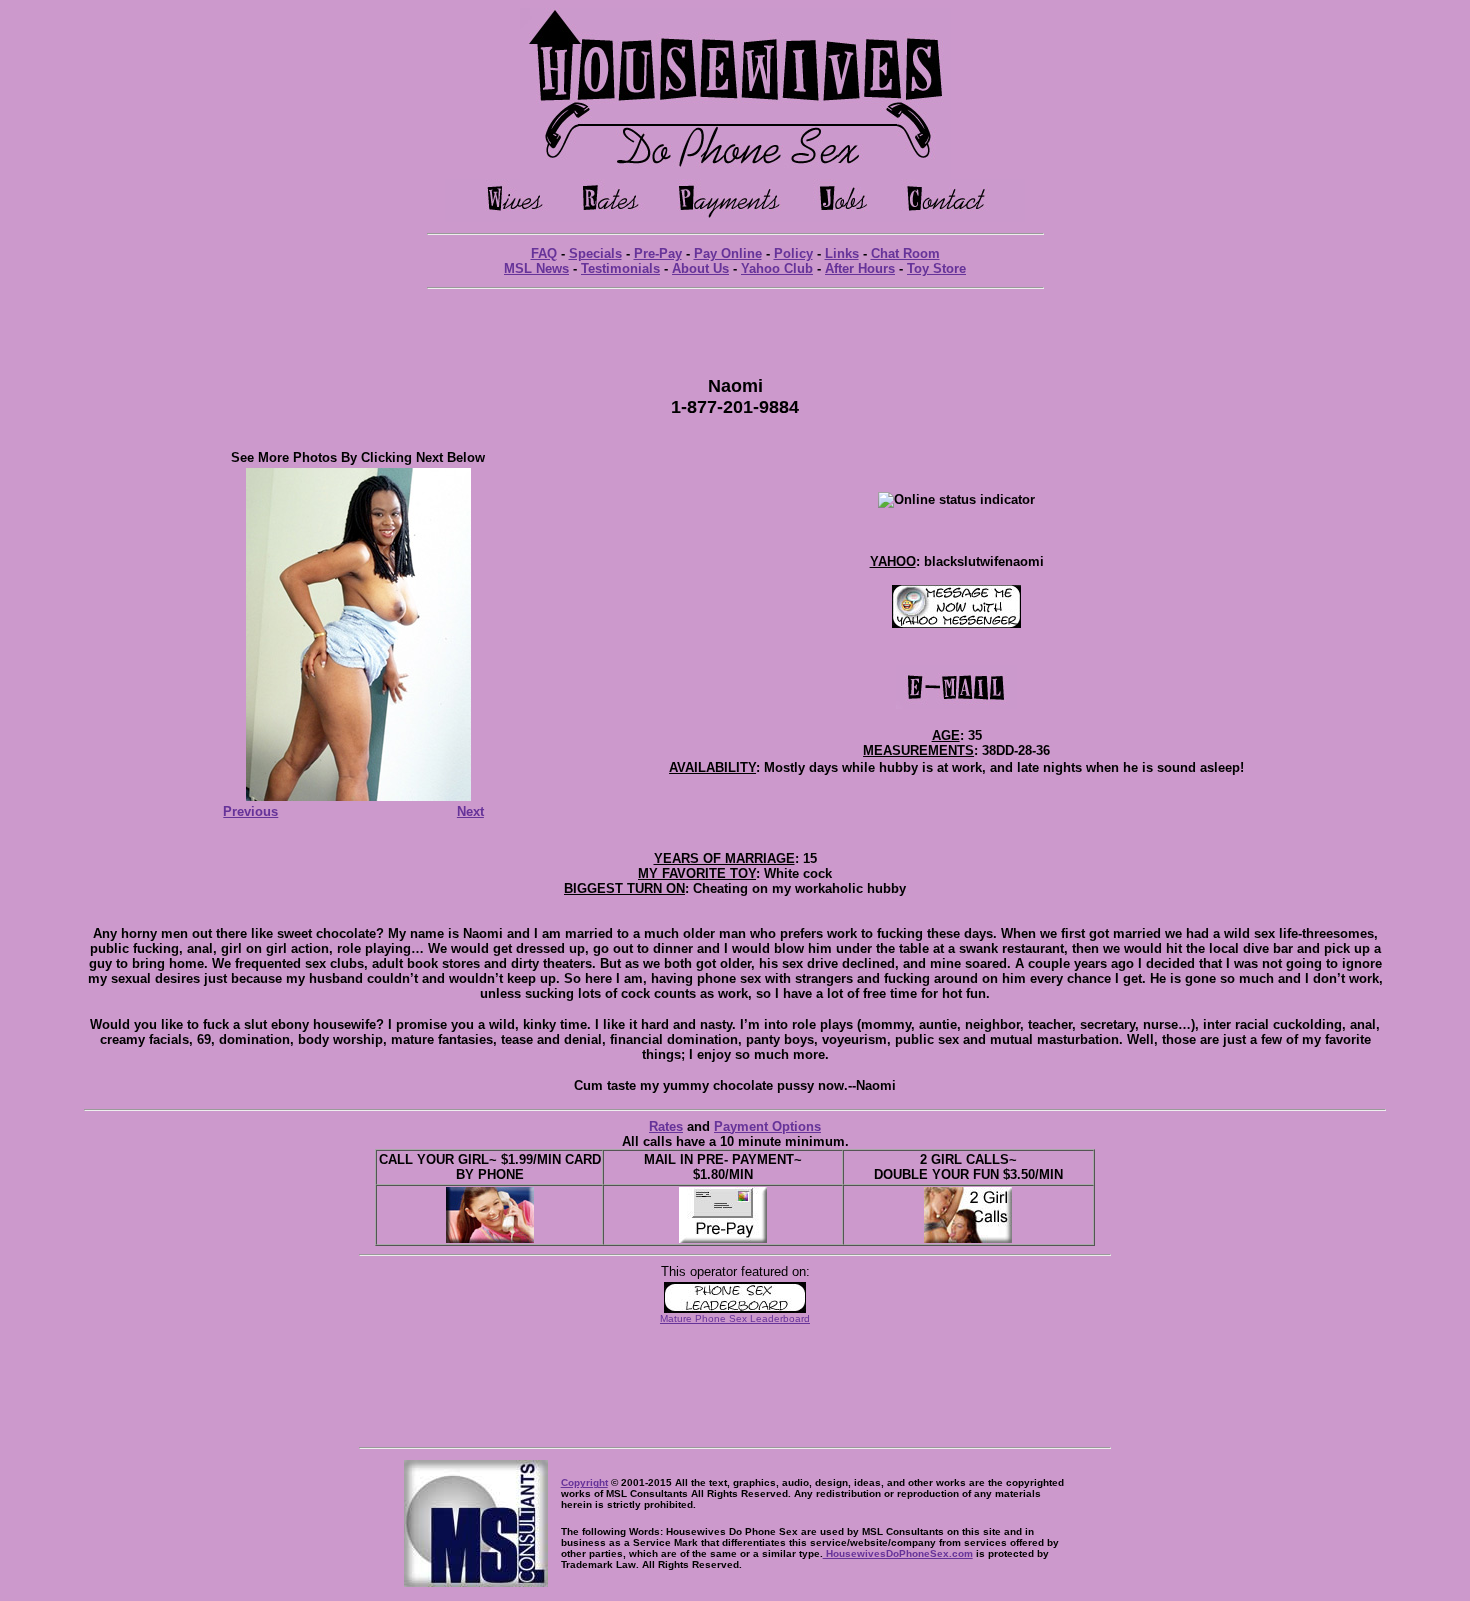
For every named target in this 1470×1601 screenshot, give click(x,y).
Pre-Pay (658, 253)
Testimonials (620, 268)
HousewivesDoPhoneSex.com (898, 1553)
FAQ (544, 253)
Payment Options (767, 1126)
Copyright (584, 1482)
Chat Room (905, 253)
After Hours (860, 268)
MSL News (536, 268)
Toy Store (936, 268)
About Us (700, 268)
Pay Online (728, 253)
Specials (595, 253)
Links (842, 253)
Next (470, 811)
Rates (666, 1126)
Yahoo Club (777, 268)
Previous (250, 811)
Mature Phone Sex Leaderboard (735, 1318)
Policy (793, 253)
